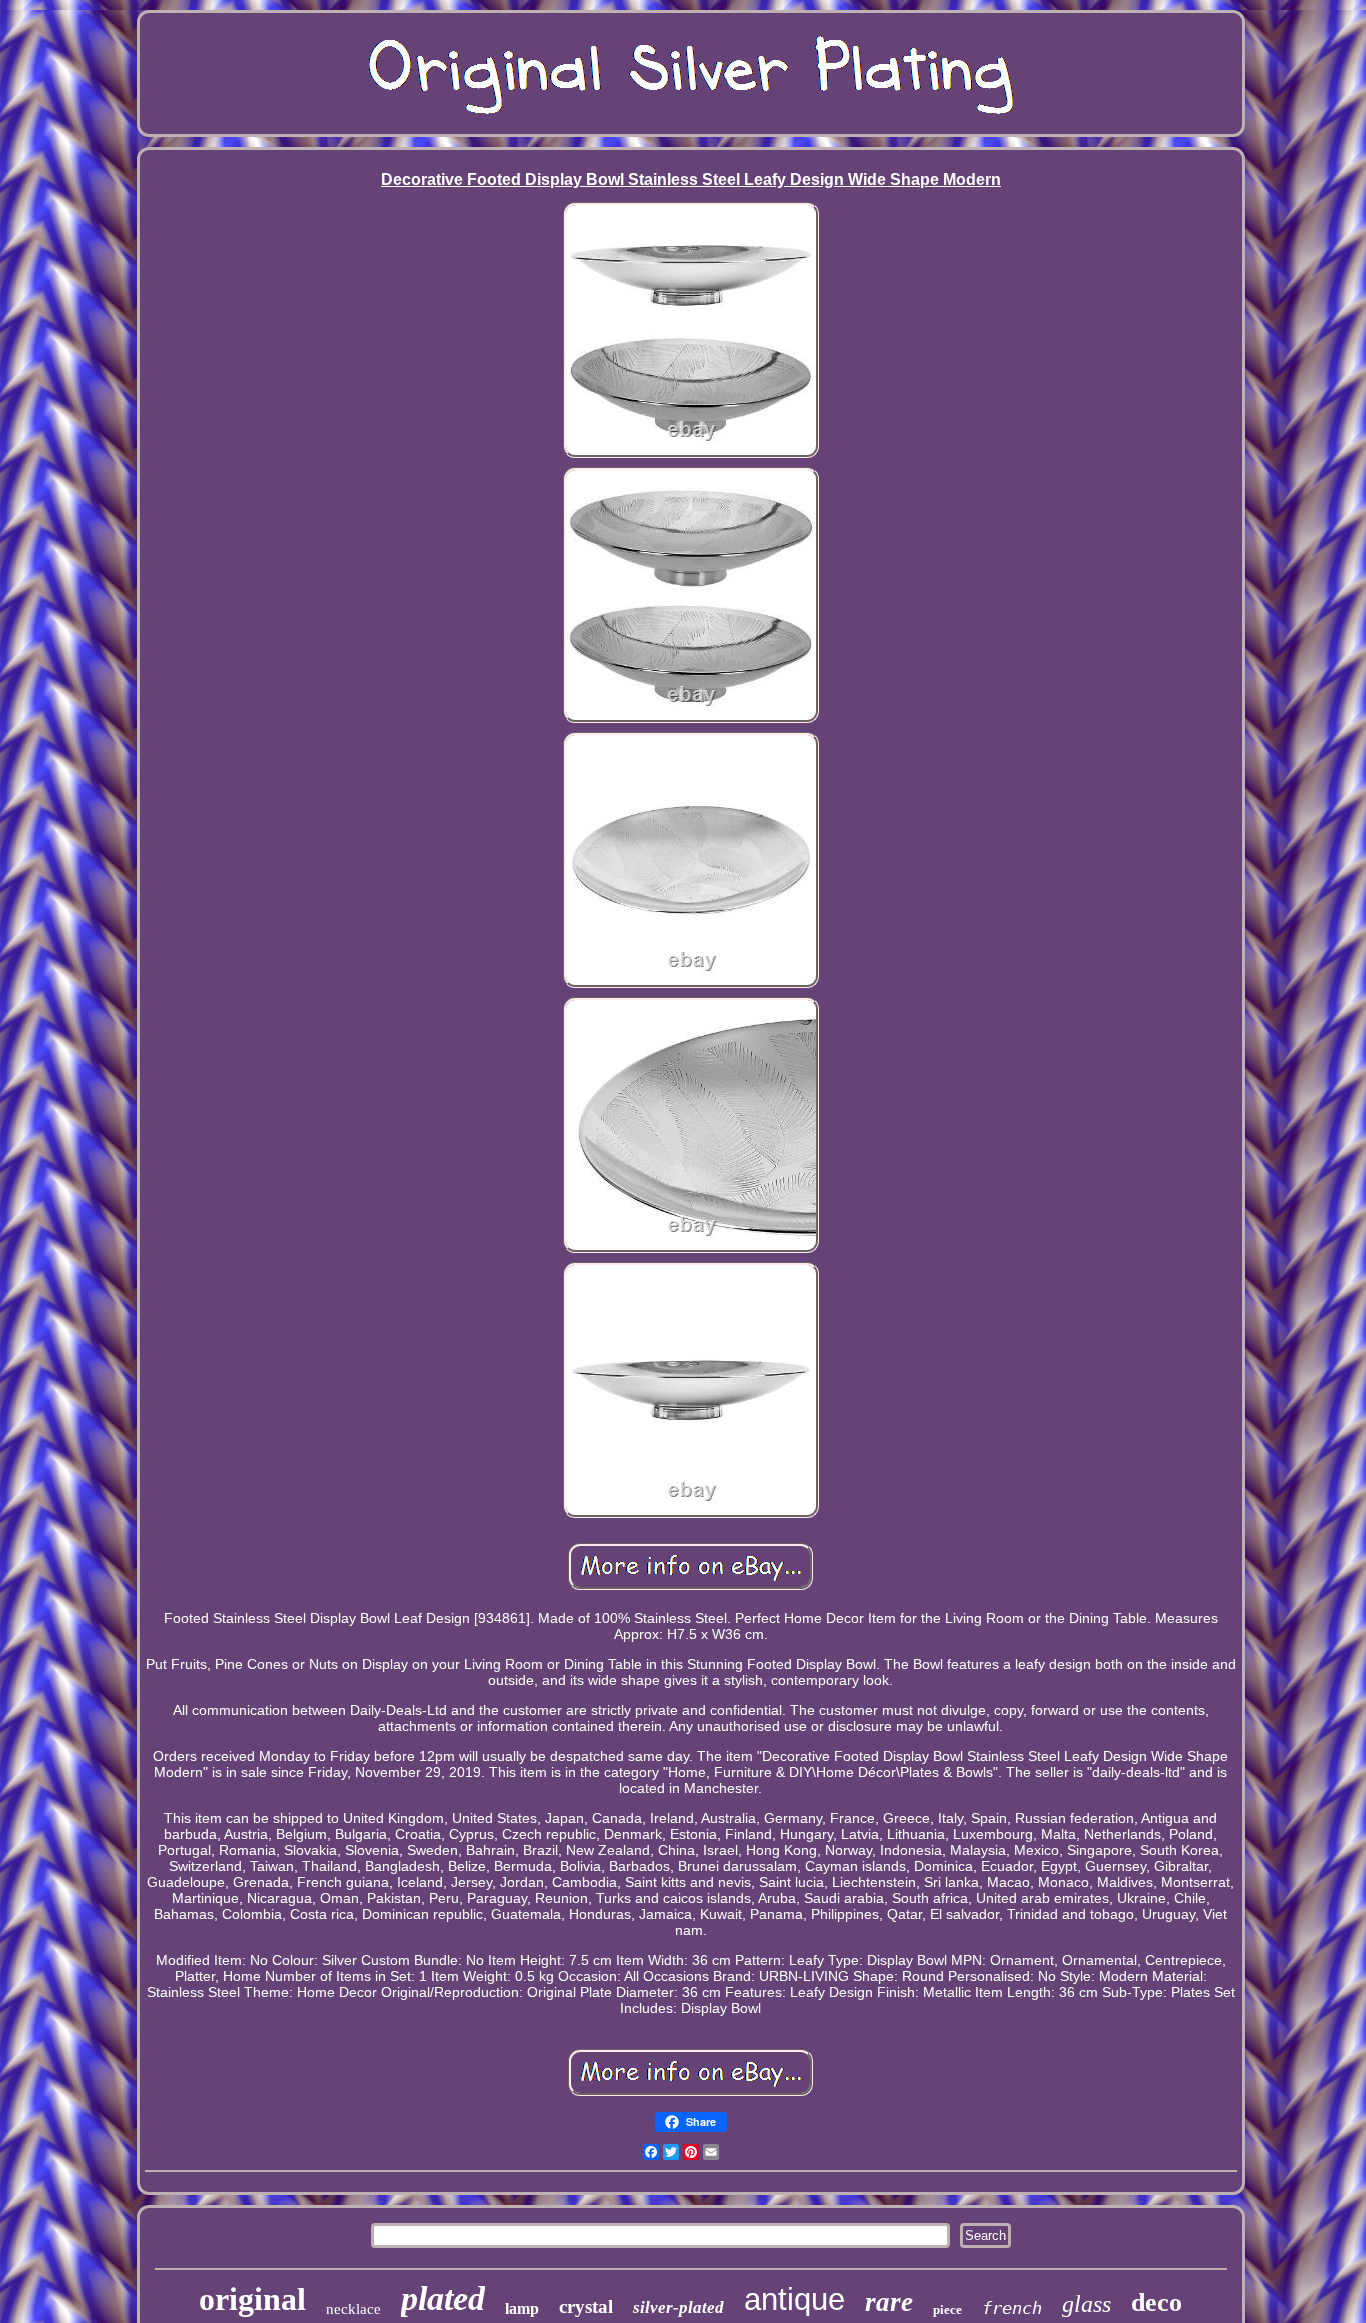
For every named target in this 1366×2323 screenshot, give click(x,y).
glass (1086, 2304)
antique (794, 2299)
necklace (353, 2309)
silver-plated (678, 2307)
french (1012, 2308)
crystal (586, 2306)
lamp (522, 2308)
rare (889, 2302)
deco (1156, 2302)
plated (443, 2298)
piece (947, 2309)
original (252, 2299)
